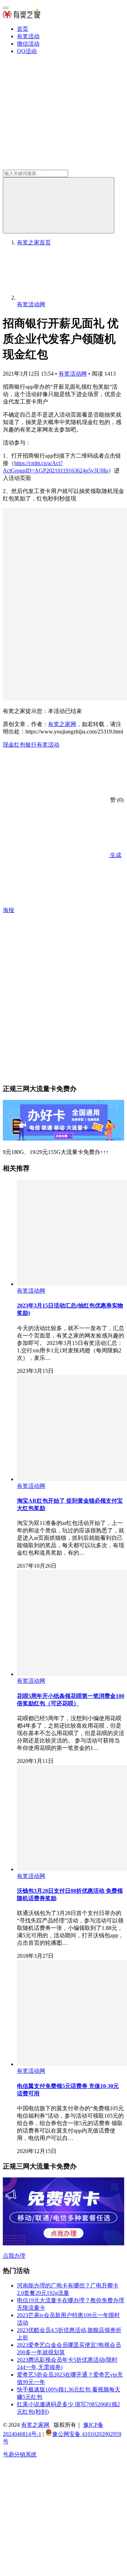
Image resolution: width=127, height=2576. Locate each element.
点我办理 (14, 2256)
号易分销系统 (20, 2455)
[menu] (6, 8)
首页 (23, 29)
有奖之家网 (62, 724)
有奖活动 (28, 36)
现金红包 (14, 745)
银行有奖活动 (42, 745)
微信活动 (28, 44)
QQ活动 (27, 51)
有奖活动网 (73, 374)
